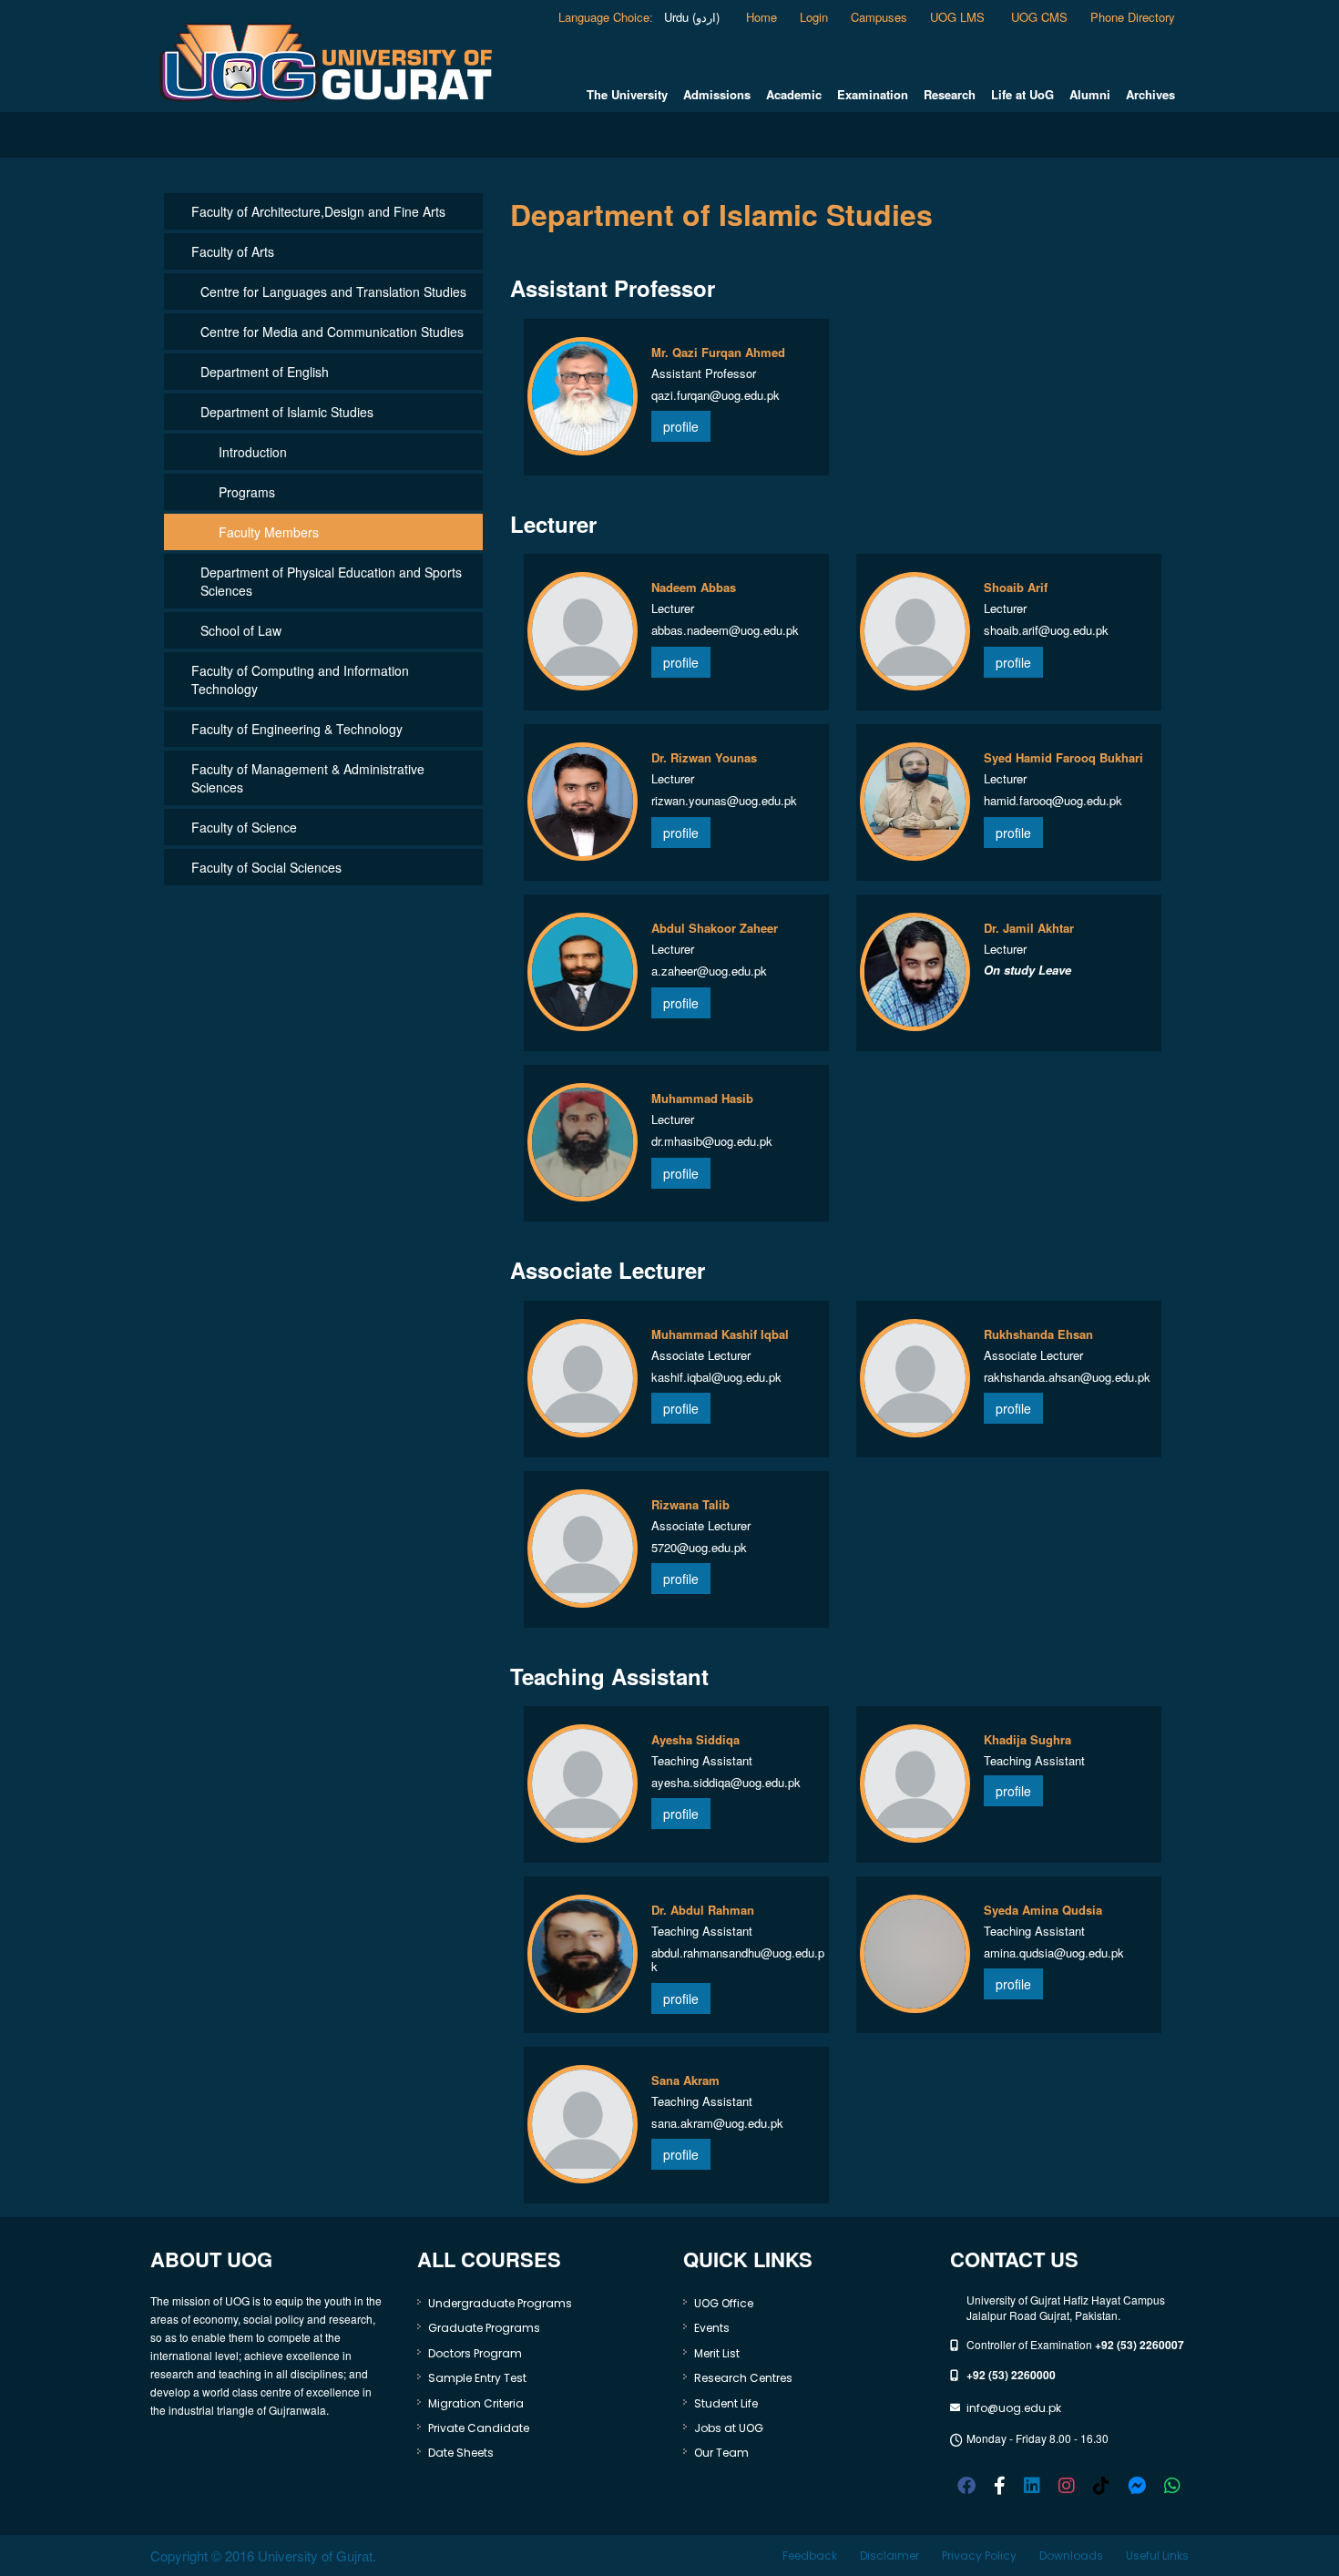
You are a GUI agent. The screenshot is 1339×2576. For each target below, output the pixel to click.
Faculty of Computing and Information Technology (300, 680)
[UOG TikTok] (1101, 2484)
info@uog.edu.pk (1014, 2408)
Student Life (726, 2403)
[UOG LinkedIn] (1032, 2484)
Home (761, 17)
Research (950, 95)
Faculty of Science (244, 827)
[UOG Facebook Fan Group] (1000, 2484)
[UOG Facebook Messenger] (1137, 2484)
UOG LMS (959, 17)
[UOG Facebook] (966, 2484)
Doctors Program (475, 2353)
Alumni (1090, 95)
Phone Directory (1133, 17)
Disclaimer (889, 2556)
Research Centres (743, 2378)
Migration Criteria (476, 2403)
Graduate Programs (484, 2328)
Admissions (717, 95)
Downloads (1071, 2556)
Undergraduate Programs (500, 2303)
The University (627, 95)
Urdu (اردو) (690, 17)
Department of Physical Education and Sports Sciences (331, 581)
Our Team (721, 2453)
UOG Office (724, 2303)
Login (814, 17)
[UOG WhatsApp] (1172, 2484)
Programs (247, 492)
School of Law (241, 630)
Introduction (253, 452)
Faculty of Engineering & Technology (297, 729)
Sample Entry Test (477, 2378)
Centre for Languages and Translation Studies (333, 291)
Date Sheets (461, 2453)
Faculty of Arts (233, 251)
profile (681, 426)
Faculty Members (269, 532)
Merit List (717, 2353)
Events (712, 2328)
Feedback (810, 2556)
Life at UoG (1022, 95)
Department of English (265, 372)
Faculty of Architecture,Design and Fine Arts (318, 211)
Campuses (879, 17)
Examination (873, 95)
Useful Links (1157, 2556)
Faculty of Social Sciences (266, 867)
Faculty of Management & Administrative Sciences (308, 778)
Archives (1150, 95)
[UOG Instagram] (1067, 2484)
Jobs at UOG (729, 2428)
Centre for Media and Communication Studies (332, 332)
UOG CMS (1039, 17)
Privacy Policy (979, 2556)
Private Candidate (479, 2428)
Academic (794, 95)
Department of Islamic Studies (287, 412)
